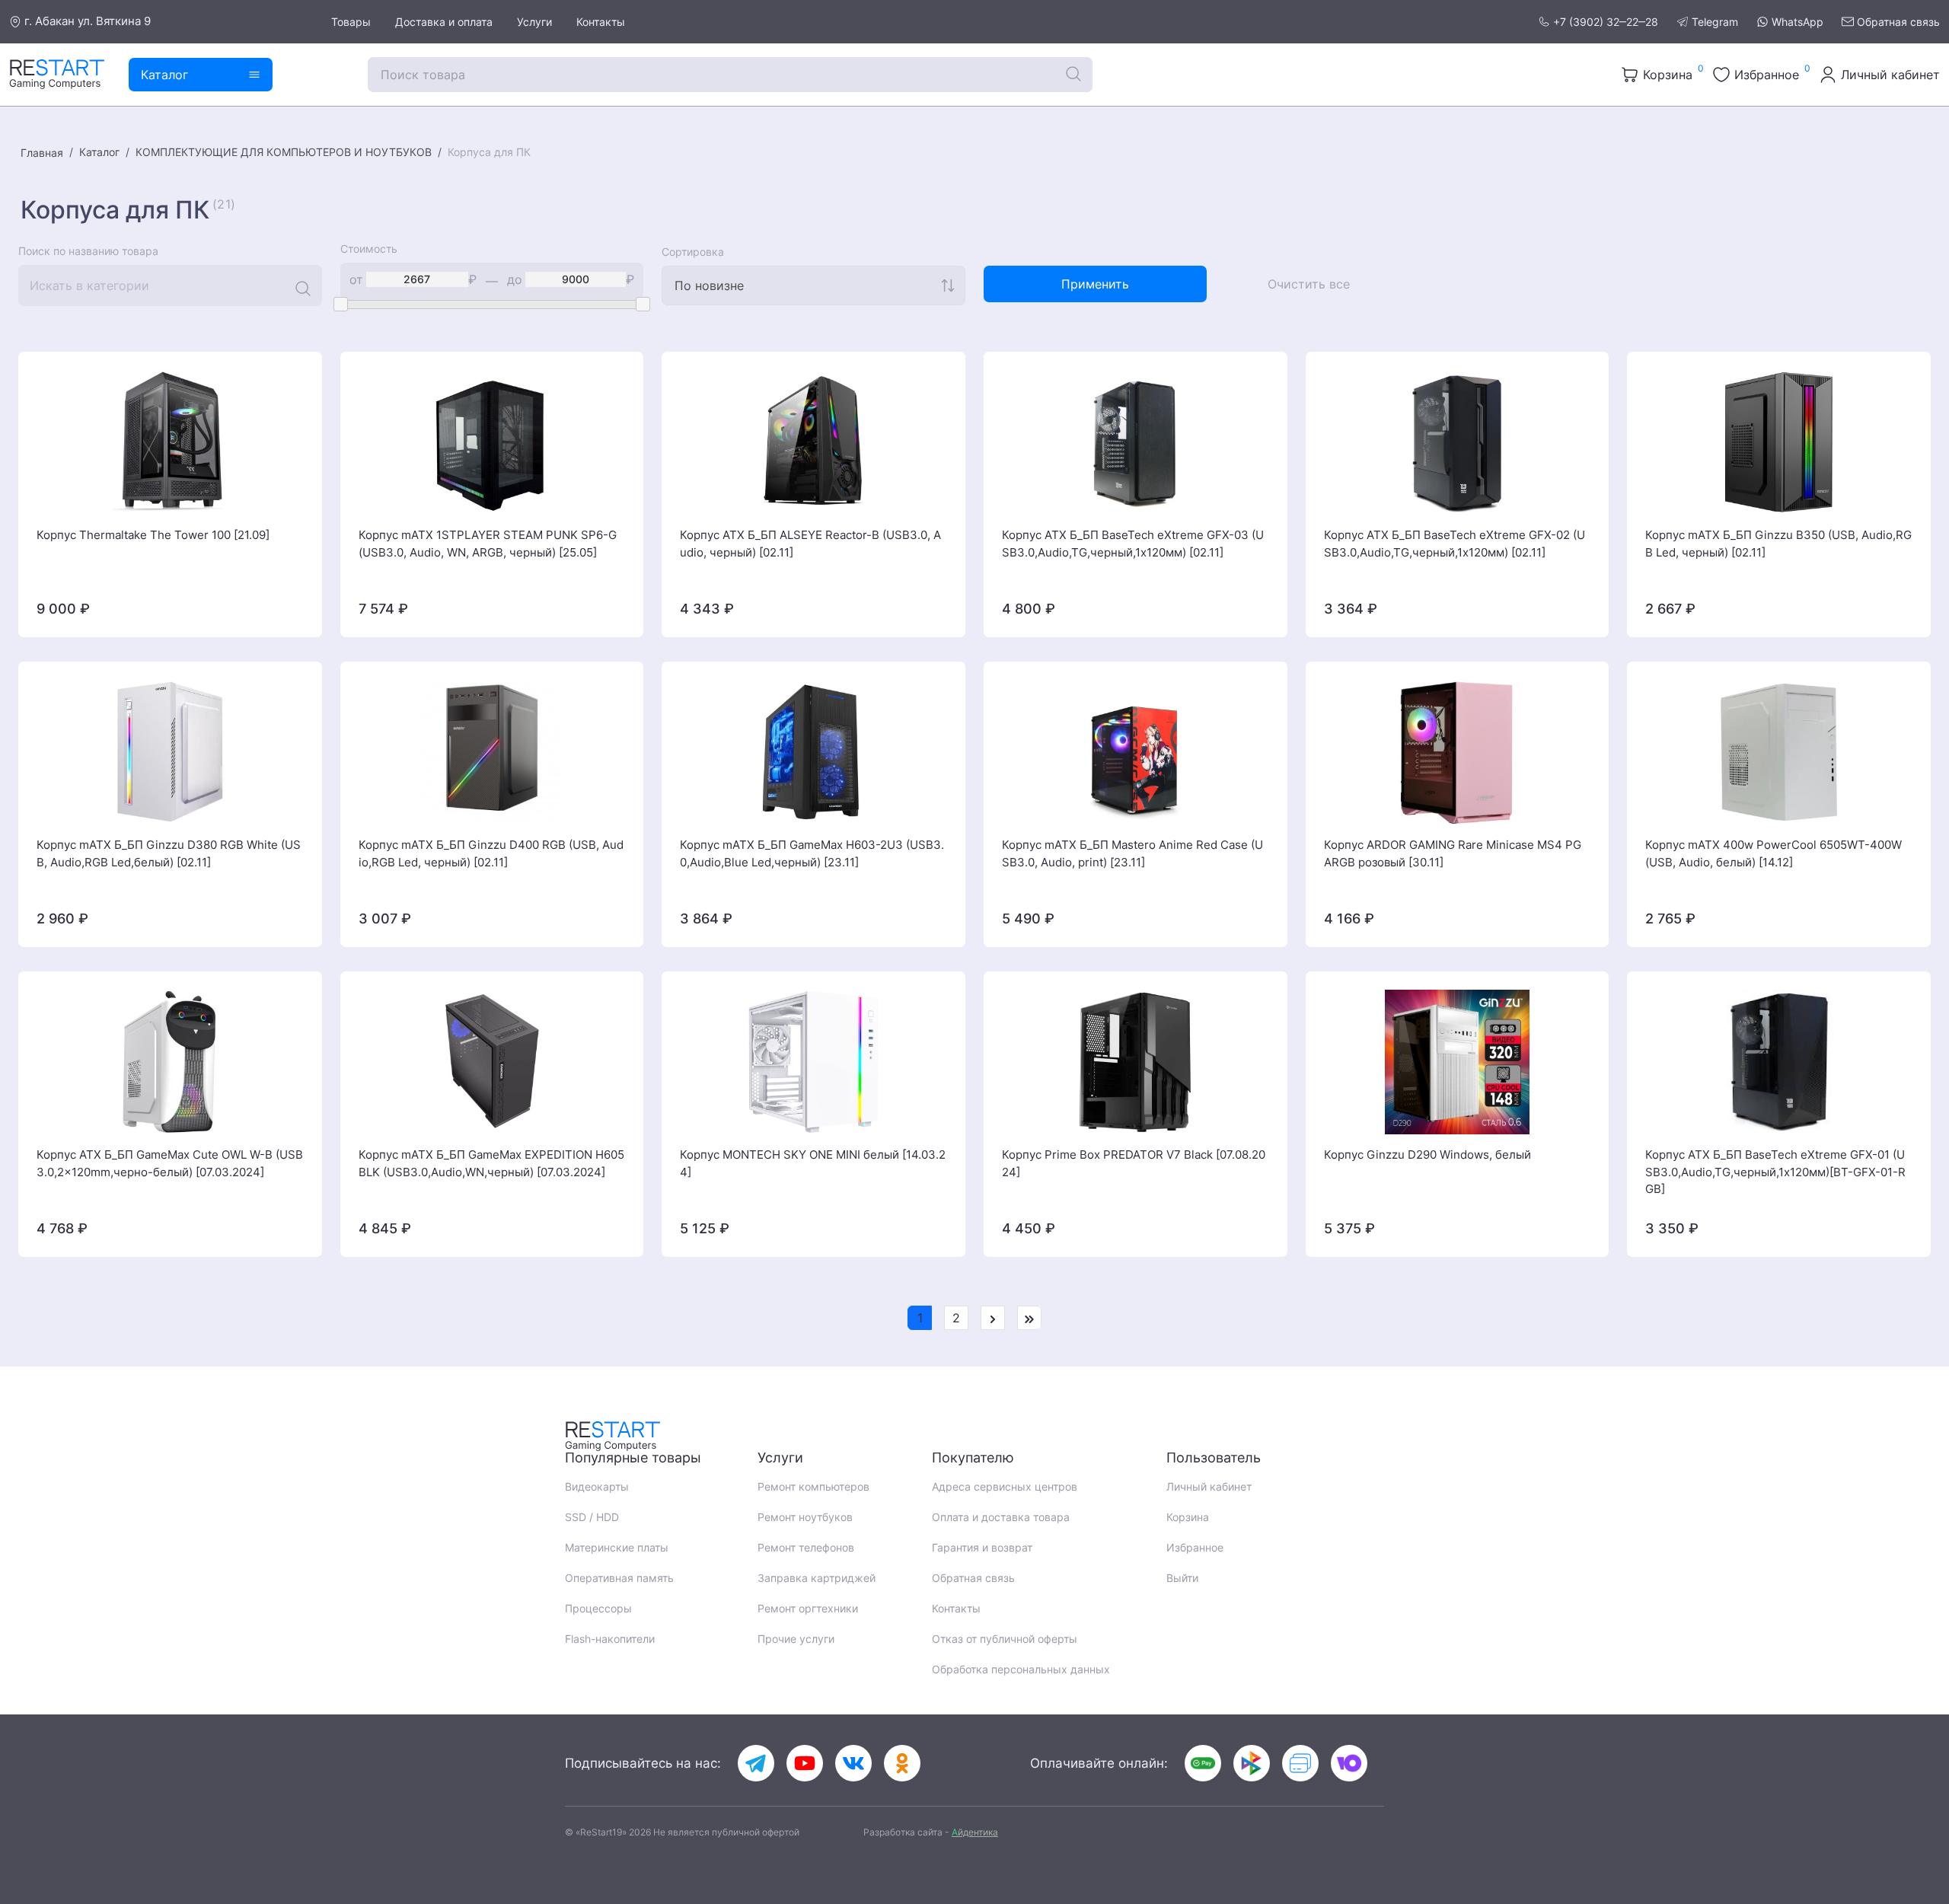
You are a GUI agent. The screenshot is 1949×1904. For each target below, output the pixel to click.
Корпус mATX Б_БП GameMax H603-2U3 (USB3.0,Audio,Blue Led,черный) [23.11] (812, 853)
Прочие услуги (796, 1639)
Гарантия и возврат (982, 1547)
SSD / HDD (592, 1517)
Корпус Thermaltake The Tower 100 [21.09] (153, 535)
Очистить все (1309, 284)
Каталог (99, 152)
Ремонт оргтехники (808, 1608)
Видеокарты (597, 1486)
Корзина (1188, 1517)
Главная (42, 153)
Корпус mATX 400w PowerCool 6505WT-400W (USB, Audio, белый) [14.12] (1774, 853)
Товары (351, 22)
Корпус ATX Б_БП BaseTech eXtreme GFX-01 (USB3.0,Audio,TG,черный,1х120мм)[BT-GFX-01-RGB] (1775, 1172)
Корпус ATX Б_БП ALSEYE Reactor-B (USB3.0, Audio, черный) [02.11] (810, 544)
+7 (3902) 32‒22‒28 (1606, 22)
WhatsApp (1797, 22)
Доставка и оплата (444, 22)
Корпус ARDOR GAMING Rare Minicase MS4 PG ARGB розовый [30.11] (1453, 853)
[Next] (993, 1318)
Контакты (601, 22)
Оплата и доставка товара (1001, 1517)
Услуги (534, 22)
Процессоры (598, 1608)
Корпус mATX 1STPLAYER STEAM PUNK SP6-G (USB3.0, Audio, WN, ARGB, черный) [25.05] (488, 544)
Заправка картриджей (817, 1578)
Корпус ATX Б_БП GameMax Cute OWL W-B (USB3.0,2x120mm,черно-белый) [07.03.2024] (170, 1163)
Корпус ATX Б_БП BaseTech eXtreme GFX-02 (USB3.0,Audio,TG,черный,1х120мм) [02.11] (1455, 544)
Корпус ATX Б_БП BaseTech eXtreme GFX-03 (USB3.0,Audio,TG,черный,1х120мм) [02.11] (1133, 544)
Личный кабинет (1209, 1486)
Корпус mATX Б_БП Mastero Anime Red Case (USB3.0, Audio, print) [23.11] (1132, 853)
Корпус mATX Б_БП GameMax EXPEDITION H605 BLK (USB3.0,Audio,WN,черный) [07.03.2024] (491, 1163)
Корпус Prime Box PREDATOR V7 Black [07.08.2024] (1134, 1163)
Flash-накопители (610, 1639)
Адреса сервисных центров (1005, 1486)
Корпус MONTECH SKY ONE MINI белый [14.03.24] (813, 1163)
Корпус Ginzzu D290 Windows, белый (1427, 1155)
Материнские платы (617, 1547)
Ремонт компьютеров (813, 1486)
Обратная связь (1898, 22)
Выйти (1182, 1578)
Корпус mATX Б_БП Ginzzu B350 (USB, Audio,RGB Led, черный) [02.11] (1778, 544)
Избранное (1195, 1547)
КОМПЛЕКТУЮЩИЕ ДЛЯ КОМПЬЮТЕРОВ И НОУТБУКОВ (284, 152)
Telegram (1715, 22)
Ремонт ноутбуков (805, 1517)
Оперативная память (619, 1578)
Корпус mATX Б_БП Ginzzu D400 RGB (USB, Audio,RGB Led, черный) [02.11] (491, 853)
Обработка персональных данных (1021, 1669)
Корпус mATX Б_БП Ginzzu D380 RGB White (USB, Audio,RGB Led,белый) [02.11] (169, 853)
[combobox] (813, 285)
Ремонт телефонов (806, 1547)
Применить (1095, 284)
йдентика (975, 1832)
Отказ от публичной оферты (1005, 1639)
